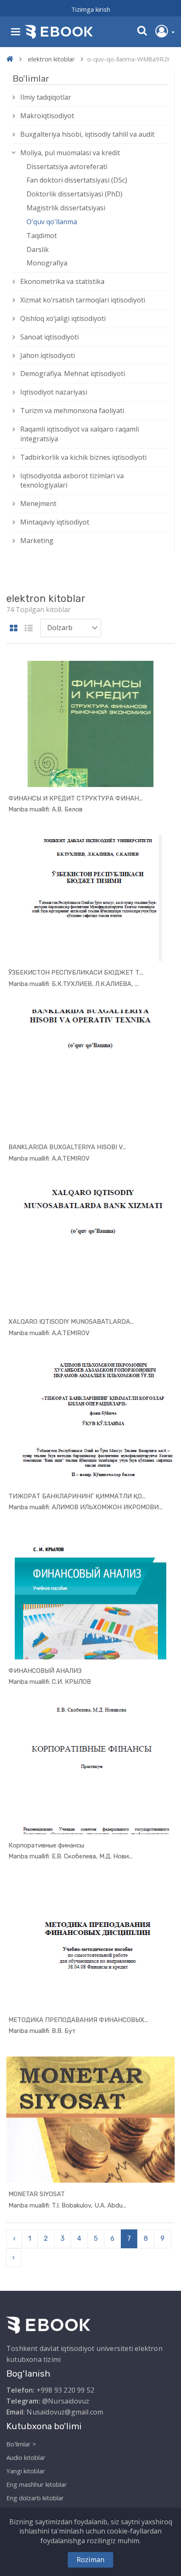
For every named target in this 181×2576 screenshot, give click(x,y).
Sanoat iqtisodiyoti (49, 337)
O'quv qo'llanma (52, 222)
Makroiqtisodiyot (47, 116)
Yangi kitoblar (26, 2471)
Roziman (90, 2560)
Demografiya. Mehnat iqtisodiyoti (73, 374)
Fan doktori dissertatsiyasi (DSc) (77, 180)
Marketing (37, 541)
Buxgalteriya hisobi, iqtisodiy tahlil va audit (87, 134)
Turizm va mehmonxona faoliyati (72, 411)
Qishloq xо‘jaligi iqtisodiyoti (63, 318)
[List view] (29, 629)
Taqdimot (42, 236)
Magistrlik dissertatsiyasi (66, 208)
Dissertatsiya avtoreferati (67, 167)
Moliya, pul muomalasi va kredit (70, 153)
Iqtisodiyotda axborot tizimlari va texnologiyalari (72, 481)
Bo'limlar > (21, 2444)
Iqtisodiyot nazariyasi (54, 392)
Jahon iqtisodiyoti (48, 355)
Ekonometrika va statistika (62, 281)
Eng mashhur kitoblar (37, 2484)
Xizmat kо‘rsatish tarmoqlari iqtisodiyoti (83, 300)
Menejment (38, 504)
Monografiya (47, 263)
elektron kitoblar (51, 59)
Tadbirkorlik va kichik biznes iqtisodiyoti (83, 457)
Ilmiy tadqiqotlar (46, 97)
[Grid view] (14, 629)
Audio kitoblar (26, 2457)
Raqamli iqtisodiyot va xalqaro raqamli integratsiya (80, 434)
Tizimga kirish (91, 9)
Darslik (38, 249)
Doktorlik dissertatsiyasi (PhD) (75, 194)
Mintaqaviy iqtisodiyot (55, 522)
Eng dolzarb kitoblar (35, 2498)
